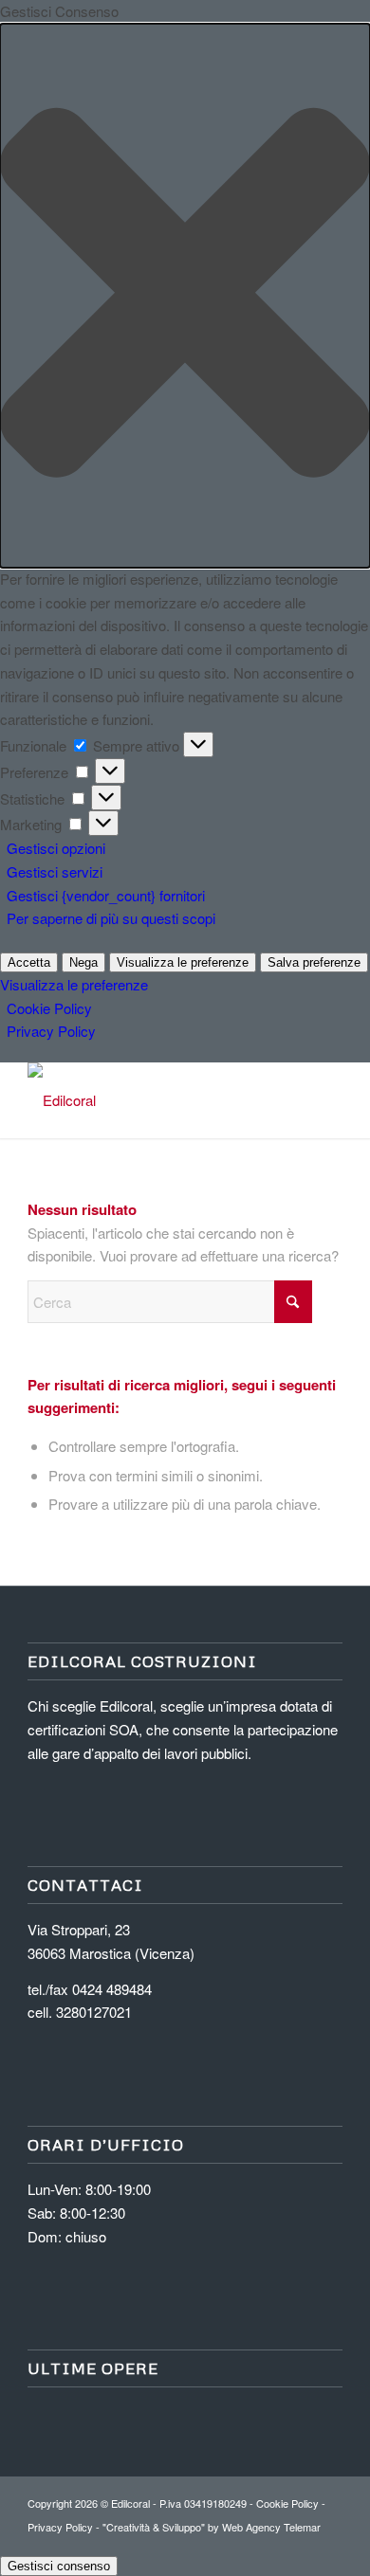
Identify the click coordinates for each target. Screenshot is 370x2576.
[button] (185, 296)
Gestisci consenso (59, 2566)
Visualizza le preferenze (183, 962)
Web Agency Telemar (271, 2527)
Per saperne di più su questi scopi (111, 918)
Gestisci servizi (55, 871)
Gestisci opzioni (56, 848)
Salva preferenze (314, 962)
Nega (83, 962)
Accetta (29, 962)
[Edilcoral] (153, 1100)
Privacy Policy (51, 1031)
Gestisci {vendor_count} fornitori (106, 895)
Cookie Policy (49, 1008)
